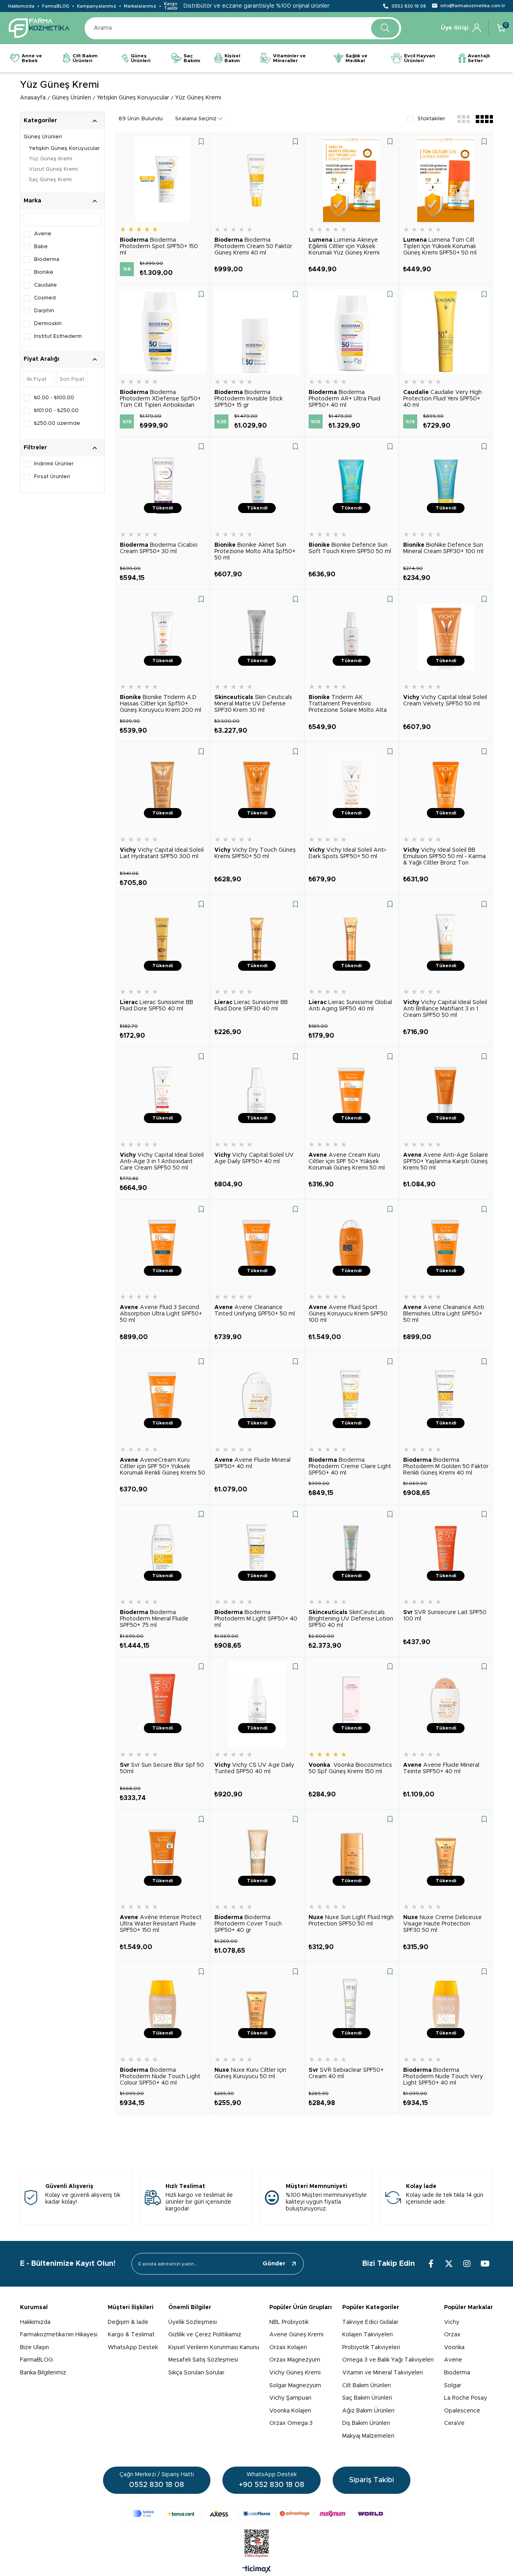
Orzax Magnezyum (295, 2360)
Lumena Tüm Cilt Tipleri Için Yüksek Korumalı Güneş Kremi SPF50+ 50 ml (440, 246)
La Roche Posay (466, 2398)
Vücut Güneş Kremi (53, 169)
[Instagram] (467, 2264)
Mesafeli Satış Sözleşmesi (203, 2360)
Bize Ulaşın (34, 2348)
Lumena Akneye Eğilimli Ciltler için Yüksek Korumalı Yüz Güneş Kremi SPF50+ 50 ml (344, 247)
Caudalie (45, 285)
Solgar (453, 2386)
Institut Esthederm (58, 336)
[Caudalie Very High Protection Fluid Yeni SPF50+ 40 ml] (446, 332)
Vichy (452, 2322)
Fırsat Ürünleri (52, 477)
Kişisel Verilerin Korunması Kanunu (214, 2348)
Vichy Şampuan (290, 2398)
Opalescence (462, 2411)
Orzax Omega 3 (291, 2423)
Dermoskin (48, 324)
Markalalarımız (140, 6)
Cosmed (45, 298)
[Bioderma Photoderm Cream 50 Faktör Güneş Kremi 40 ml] (257, 179)
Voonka (454, 2348)
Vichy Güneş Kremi (295, 2373)
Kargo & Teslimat (131, 2335)
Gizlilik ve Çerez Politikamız (205, 2335)
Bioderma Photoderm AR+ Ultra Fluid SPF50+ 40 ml (344, 399)
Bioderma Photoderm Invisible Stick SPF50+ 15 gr (248, 399)
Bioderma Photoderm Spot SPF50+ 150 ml (159, 246)
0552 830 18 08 (409, 6)
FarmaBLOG (56, 6)
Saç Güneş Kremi (50, 180)
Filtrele (95, 379)
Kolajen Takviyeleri (368, 2335)
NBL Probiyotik (289, 2322)
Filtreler (35, 448)
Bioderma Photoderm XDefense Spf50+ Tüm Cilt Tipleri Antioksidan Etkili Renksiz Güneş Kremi (160, 399)
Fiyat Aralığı (41, 359)
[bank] (257, 2514)
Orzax (452, 2335)
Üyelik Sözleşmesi (193, 2322)
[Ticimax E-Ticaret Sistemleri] (257, 2570)
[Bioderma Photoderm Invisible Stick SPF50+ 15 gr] (257, 332)
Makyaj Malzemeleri (368, 2436)
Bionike (44, 272)
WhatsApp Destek (133, 2348)
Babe (41, 247)
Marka (32, 201)
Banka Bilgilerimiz (43, 2373)
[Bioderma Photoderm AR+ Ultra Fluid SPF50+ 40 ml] (351, 332)
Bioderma (47, 260)
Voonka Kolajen (290, 2411)
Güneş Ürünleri (43, 137)
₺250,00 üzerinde (57, 423)
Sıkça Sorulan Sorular (196, 2373)
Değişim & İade (128, 2322)
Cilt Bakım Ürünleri (367, 2386)
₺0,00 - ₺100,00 (54, 398)
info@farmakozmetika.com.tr (473, 6)
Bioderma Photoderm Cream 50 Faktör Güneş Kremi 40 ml (253, 246)
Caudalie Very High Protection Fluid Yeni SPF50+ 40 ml (442, 399)
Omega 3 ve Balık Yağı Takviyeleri (388, 2360)
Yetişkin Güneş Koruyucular (64, 148)
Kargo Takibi (171, 6)
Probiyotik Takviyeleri (371, 2348)
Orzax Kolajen (288, 2348)
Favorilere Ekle (201, 141)
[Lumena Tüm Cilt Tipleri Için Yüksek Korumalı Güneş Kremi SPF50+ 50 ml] (446, 179)
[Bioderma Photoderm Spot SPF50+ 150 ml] (163, 179)
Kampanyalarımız (97, 6)
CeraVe (454, 2423)
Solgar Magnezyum (295, 2386)
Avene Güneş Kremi (296, 2335)
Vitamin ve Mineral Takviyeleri (383, 2373)
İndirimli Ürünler (54, 464)
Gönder (274, 2264)
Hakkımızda (21, 6)
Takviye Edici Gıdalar (370, 2322)
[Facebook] (431, 2264)
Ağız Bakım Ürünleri (368, 2411)
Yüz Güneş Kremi (50, 159)
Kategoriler (40, 121)
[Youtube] (485, 2264)
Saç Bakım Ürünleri (367, 2398)
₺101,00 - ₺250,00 (56, 411)
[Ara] (385, 28)
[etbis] (257, 2544)
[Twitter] (449, 2264)
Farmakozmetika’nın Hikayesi (59, 2335)
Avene (43, 234)
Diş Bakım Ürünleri (366, 2423)
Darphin (44, 311)
